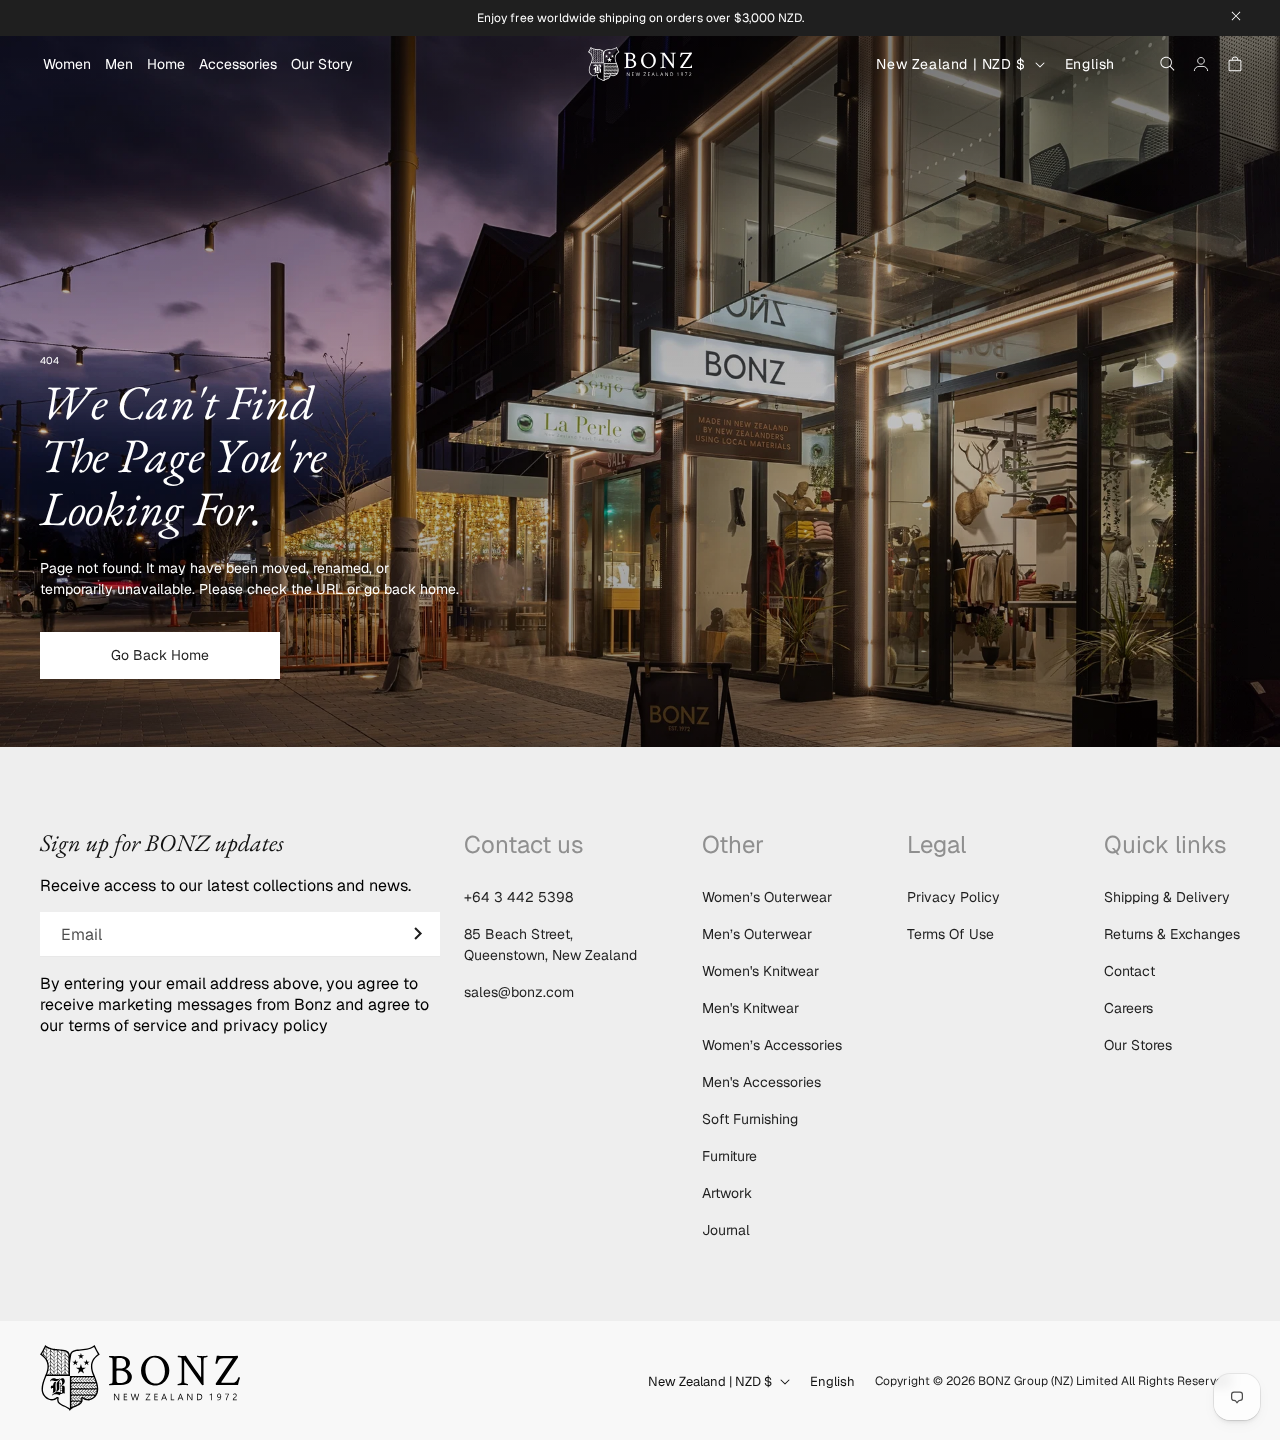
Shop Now (640, 780)
